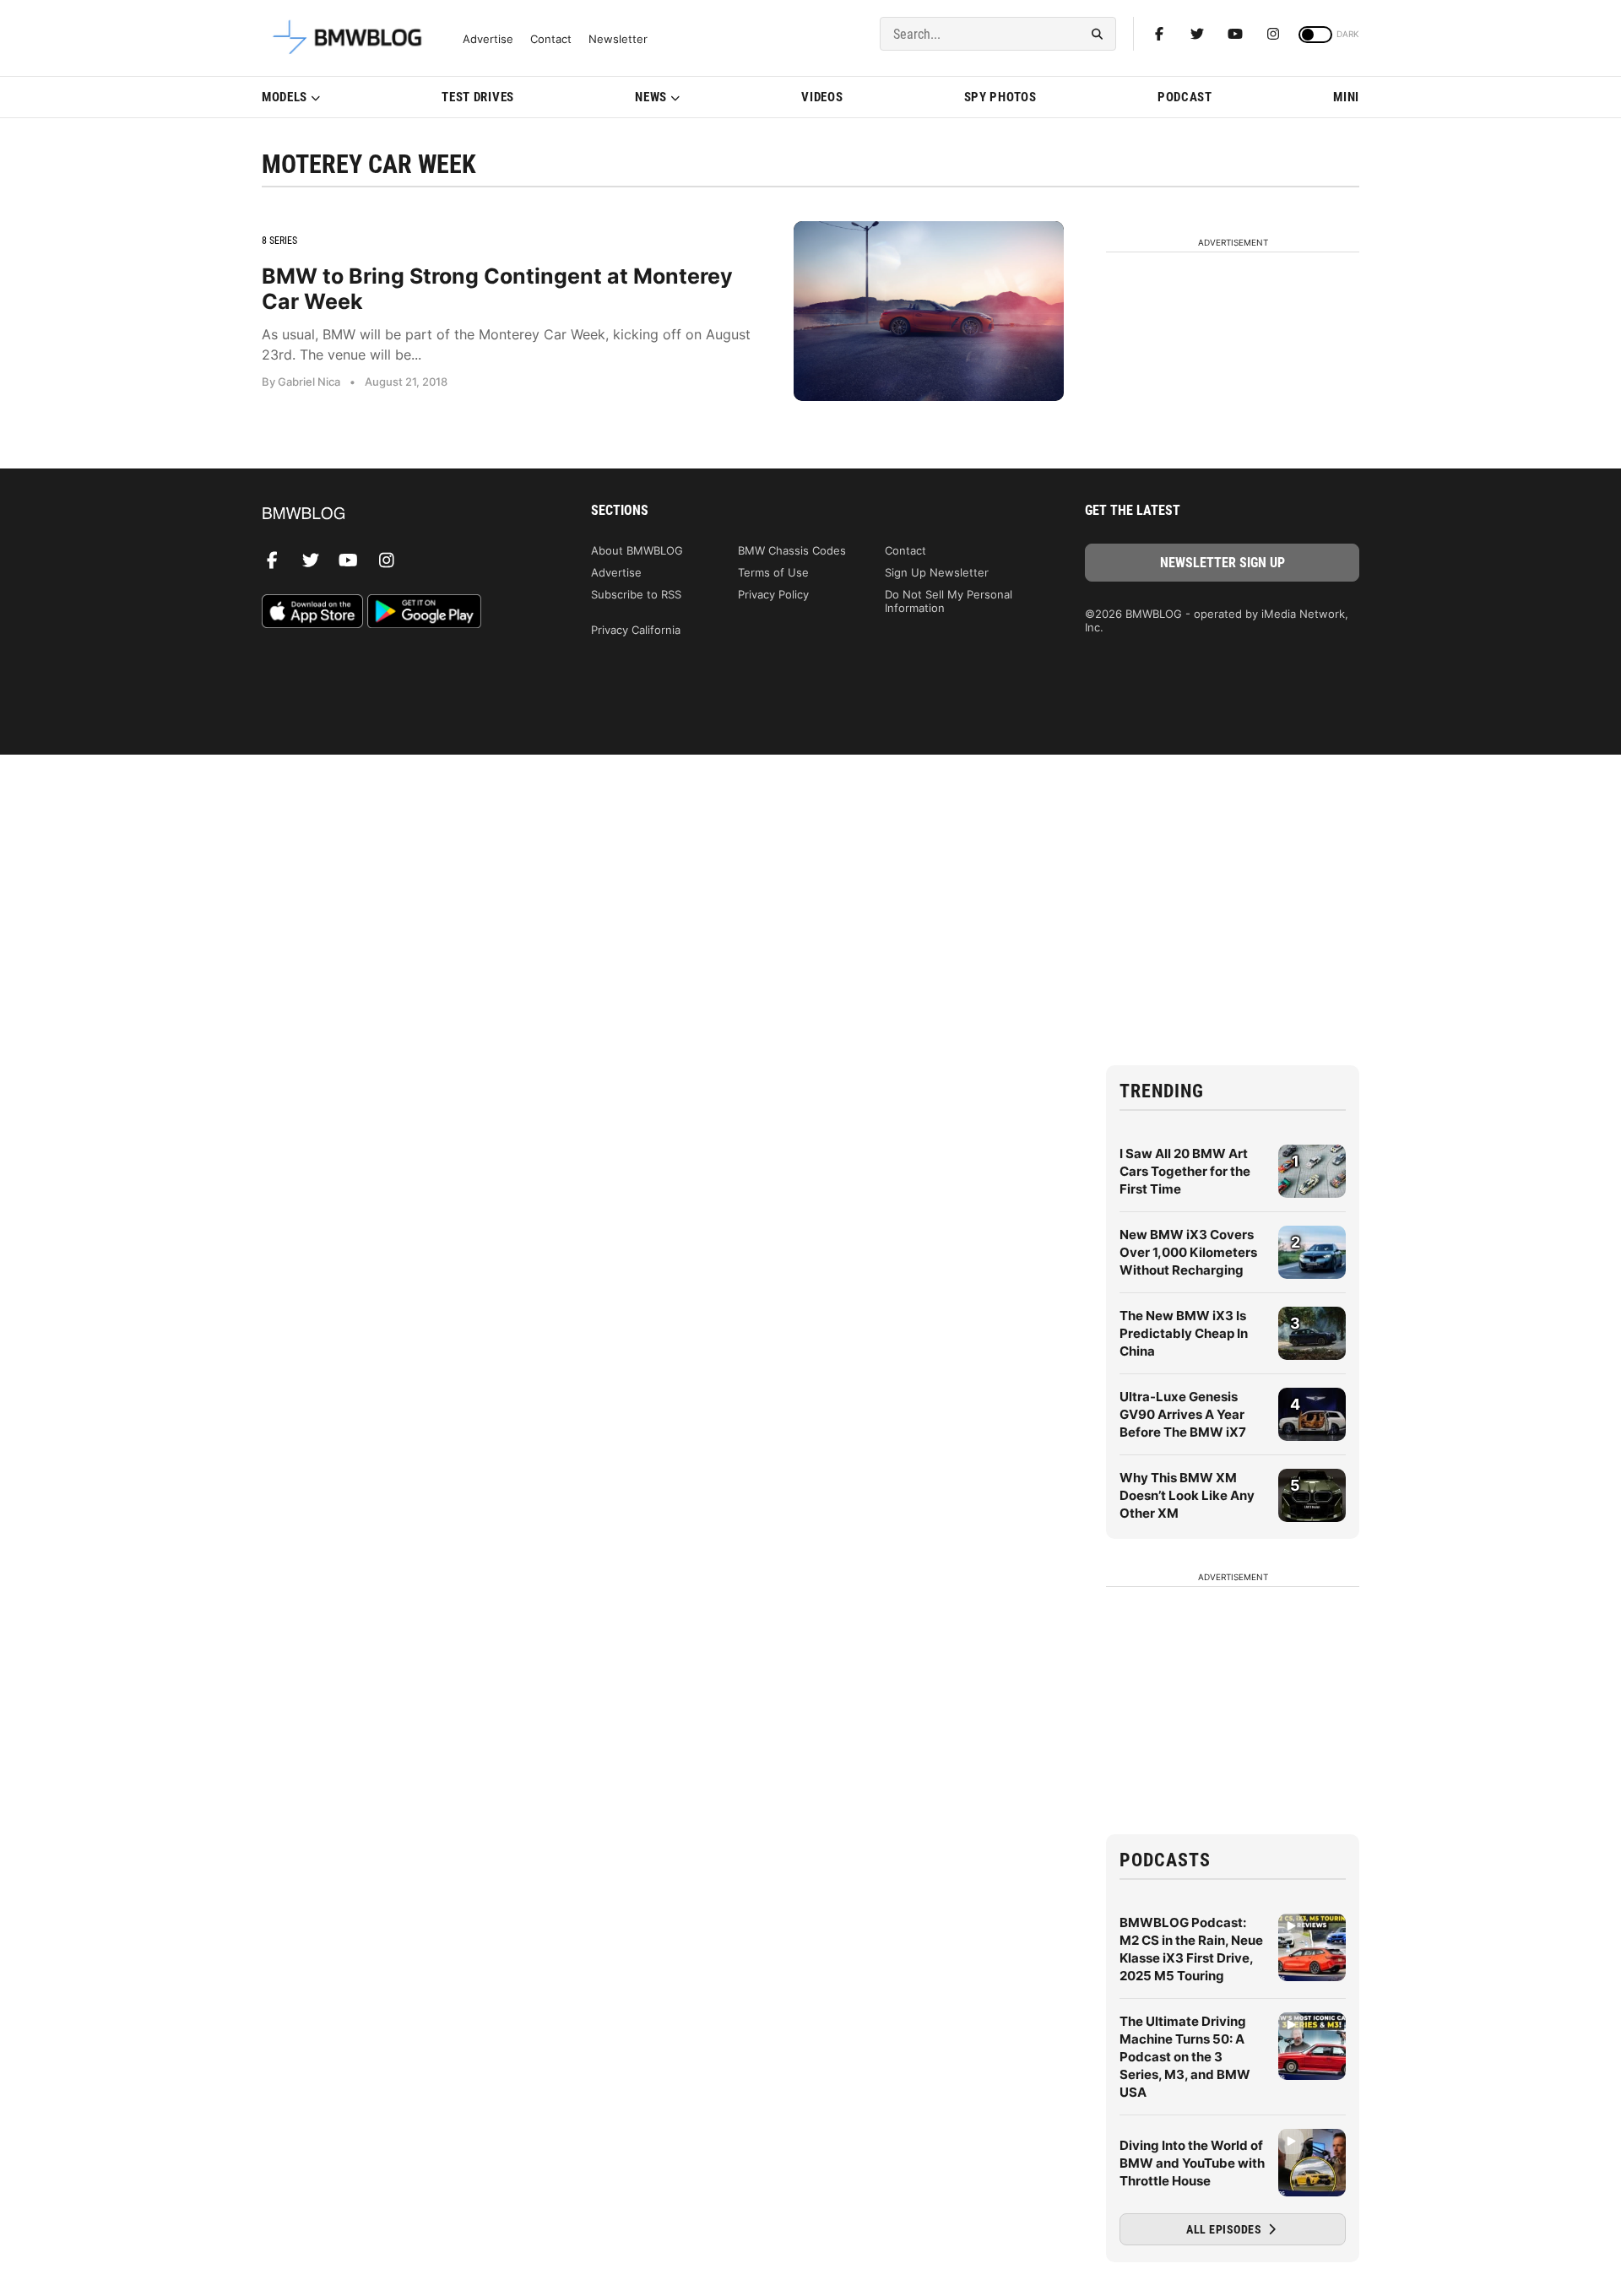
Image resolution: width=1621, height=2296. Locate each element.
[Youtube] (1235, 34)
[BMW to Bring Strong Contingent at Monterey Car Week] (929, 311)
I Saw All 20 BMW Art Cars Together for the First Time (1185, 1171)
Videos (822, 97)
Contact (551, 39)
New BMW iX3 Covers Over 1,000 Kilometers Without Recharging (1188, 1252)
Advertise (488, 39)
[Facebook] (1159, 34)
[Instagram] (1273, 34)
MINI (1346, 97)
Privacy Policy (773, 594)
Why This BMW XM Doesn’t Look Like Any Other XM (1187, 1495)
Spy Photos (1000, 97)
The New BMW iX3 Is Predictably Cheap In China (1184, 1333)
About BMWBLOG (637, 550)
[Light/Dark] (1315, 35)
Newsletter (618, 39)
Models (285, 97)
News (651, 97)
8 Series (279, 241)
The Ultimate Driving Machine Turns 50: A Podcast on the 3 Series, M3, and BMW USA (1185, 2057)
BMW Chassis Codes (792, 550)
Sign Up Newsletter (937, 572)
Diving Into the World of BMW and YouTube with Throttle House (1192, 2163)
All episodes (1225, 2229)
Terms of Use (773, 572)
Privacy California (636, 630)
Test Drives (478, 97)
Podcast (1185, 97)
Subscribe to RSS (636, 594)
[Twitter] (1197, 34)
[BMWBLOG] (399, 514)
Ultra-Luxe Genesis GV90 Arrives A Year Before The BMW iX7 (1183, 1414)
